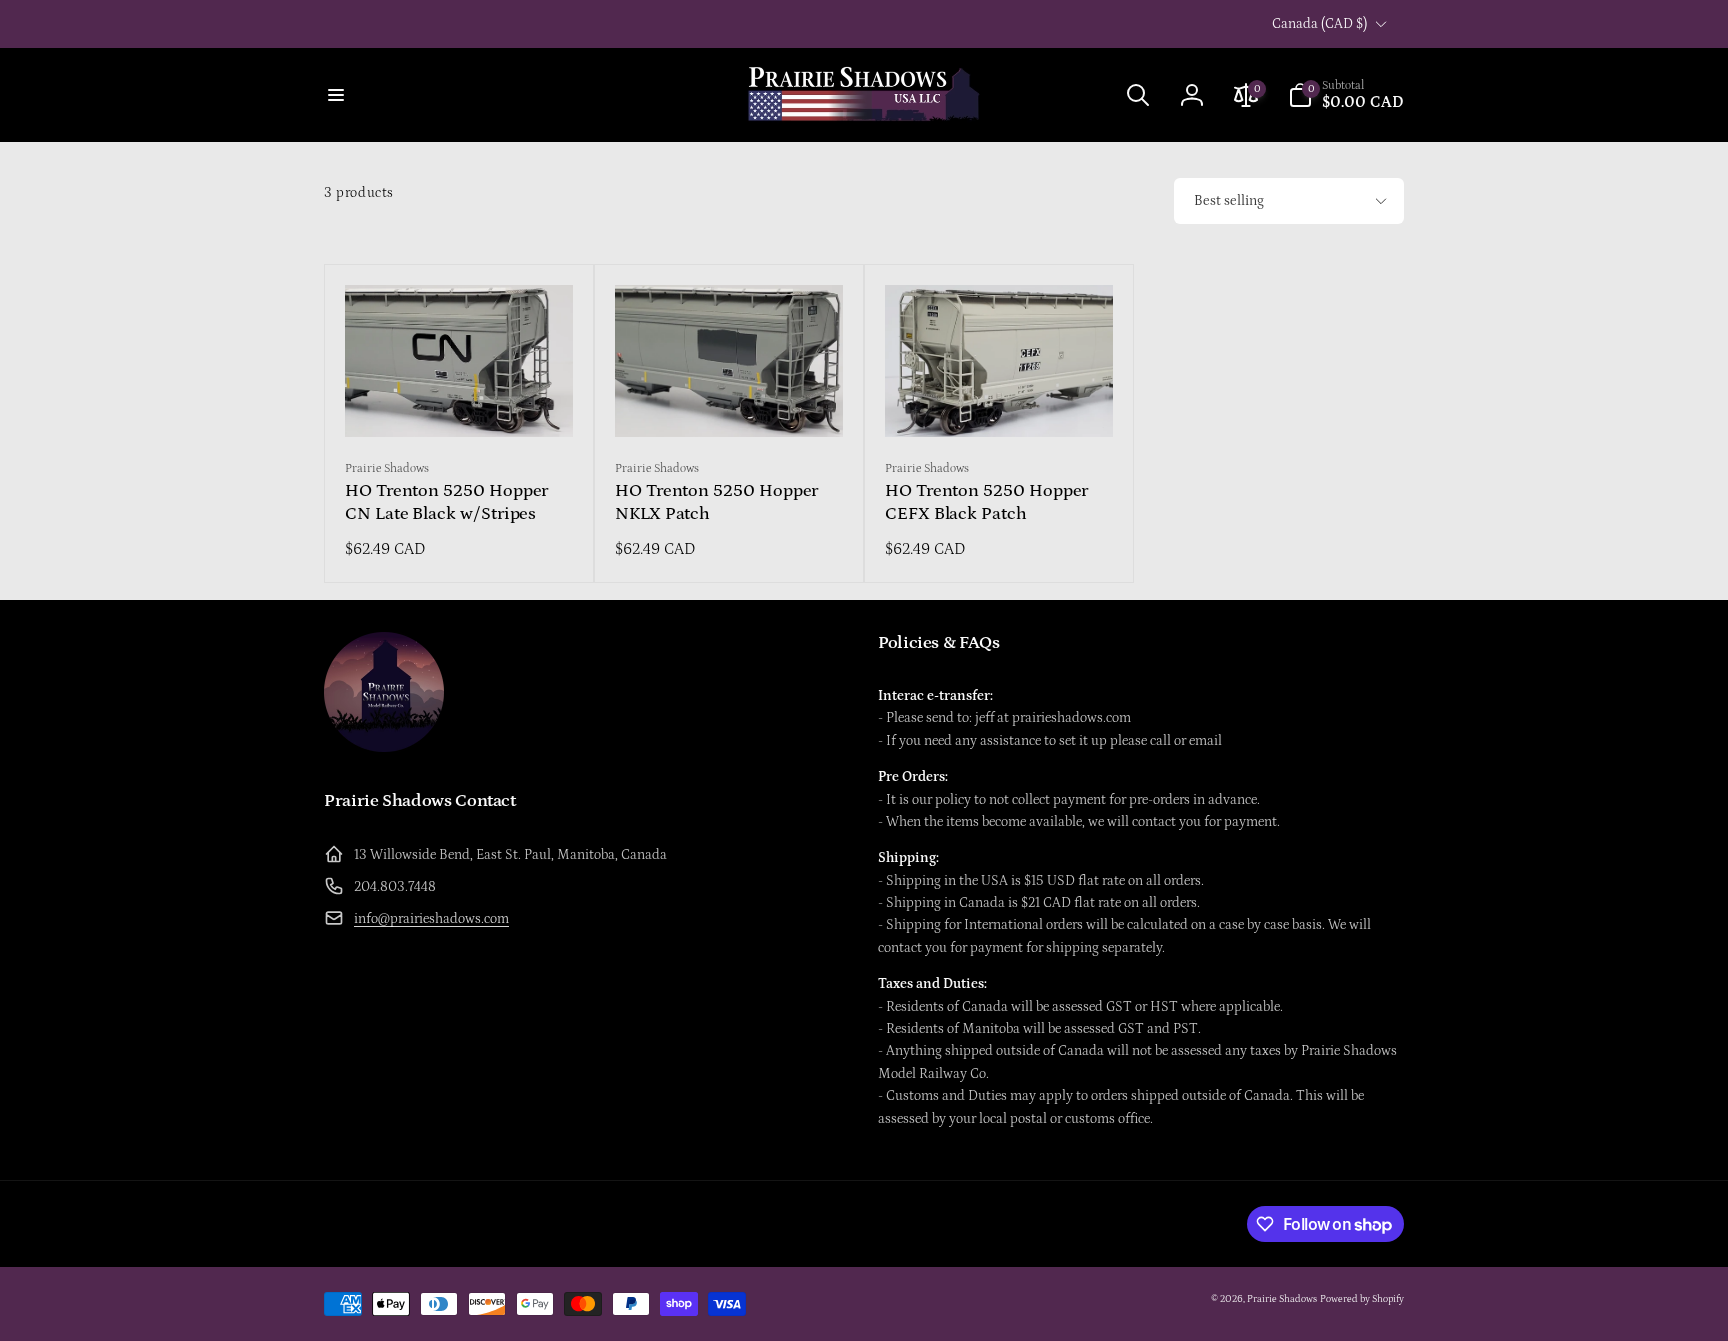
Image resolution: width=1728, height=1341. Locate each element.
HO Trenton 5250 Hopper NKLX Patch (716, 502)
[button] (336, 95)
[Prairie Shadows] (384, 747)
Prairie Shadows (1282, 1299)
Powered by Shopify (1362, 1299)
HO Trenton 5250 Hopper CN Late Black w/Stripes (446, 502)
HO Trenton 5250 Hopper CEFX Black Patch (986, 502)
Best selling (1229, 201)
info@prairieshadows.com (431, 919)
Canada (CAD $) (1319, 24)
